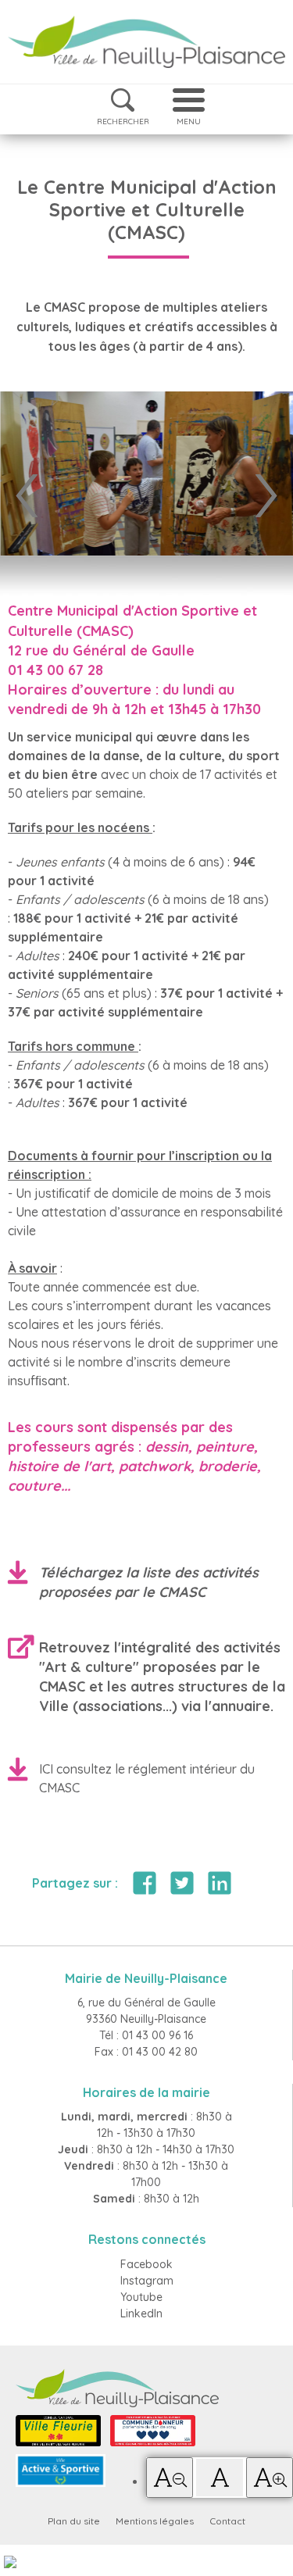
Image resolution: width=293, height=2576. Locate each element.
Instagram (147, 2281)
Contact (227, 2521)
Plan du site (74, 2521)
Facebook (146, 2264)
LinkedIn (141, 2313)
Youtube (141, 2297)
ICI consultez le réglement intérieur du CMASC (147, 1778)
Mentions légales (155, 2521)
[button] (170, 2478)
